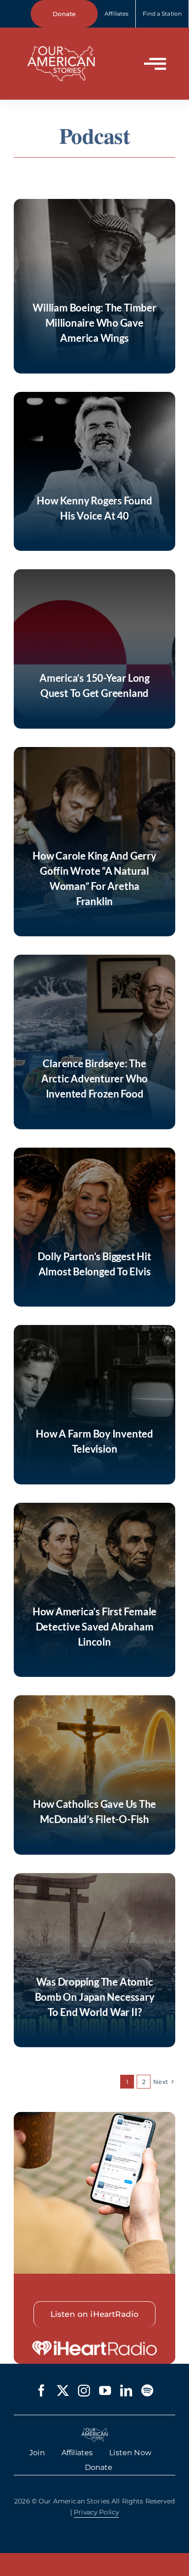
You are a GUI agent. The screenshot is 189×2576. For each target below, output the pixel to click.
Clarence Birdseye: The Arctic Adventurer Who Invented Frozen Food (94, 1079)
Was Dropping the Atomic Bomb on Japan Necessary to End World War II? (95, 1997)
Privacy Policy (96, 2512)
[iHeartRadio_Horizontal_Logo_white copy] (94, 2344)
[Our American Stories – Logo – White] (61, 40)
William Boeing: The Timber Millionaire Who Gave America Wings (94, 323)
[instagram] (84, 2390)
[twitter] (63, 2390)
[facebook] (41, 2390)
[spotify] (147, 2390)
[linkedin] (126, 2390)
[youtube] (105, 2390)
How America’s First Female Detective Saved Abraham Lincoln (94, 1627)
